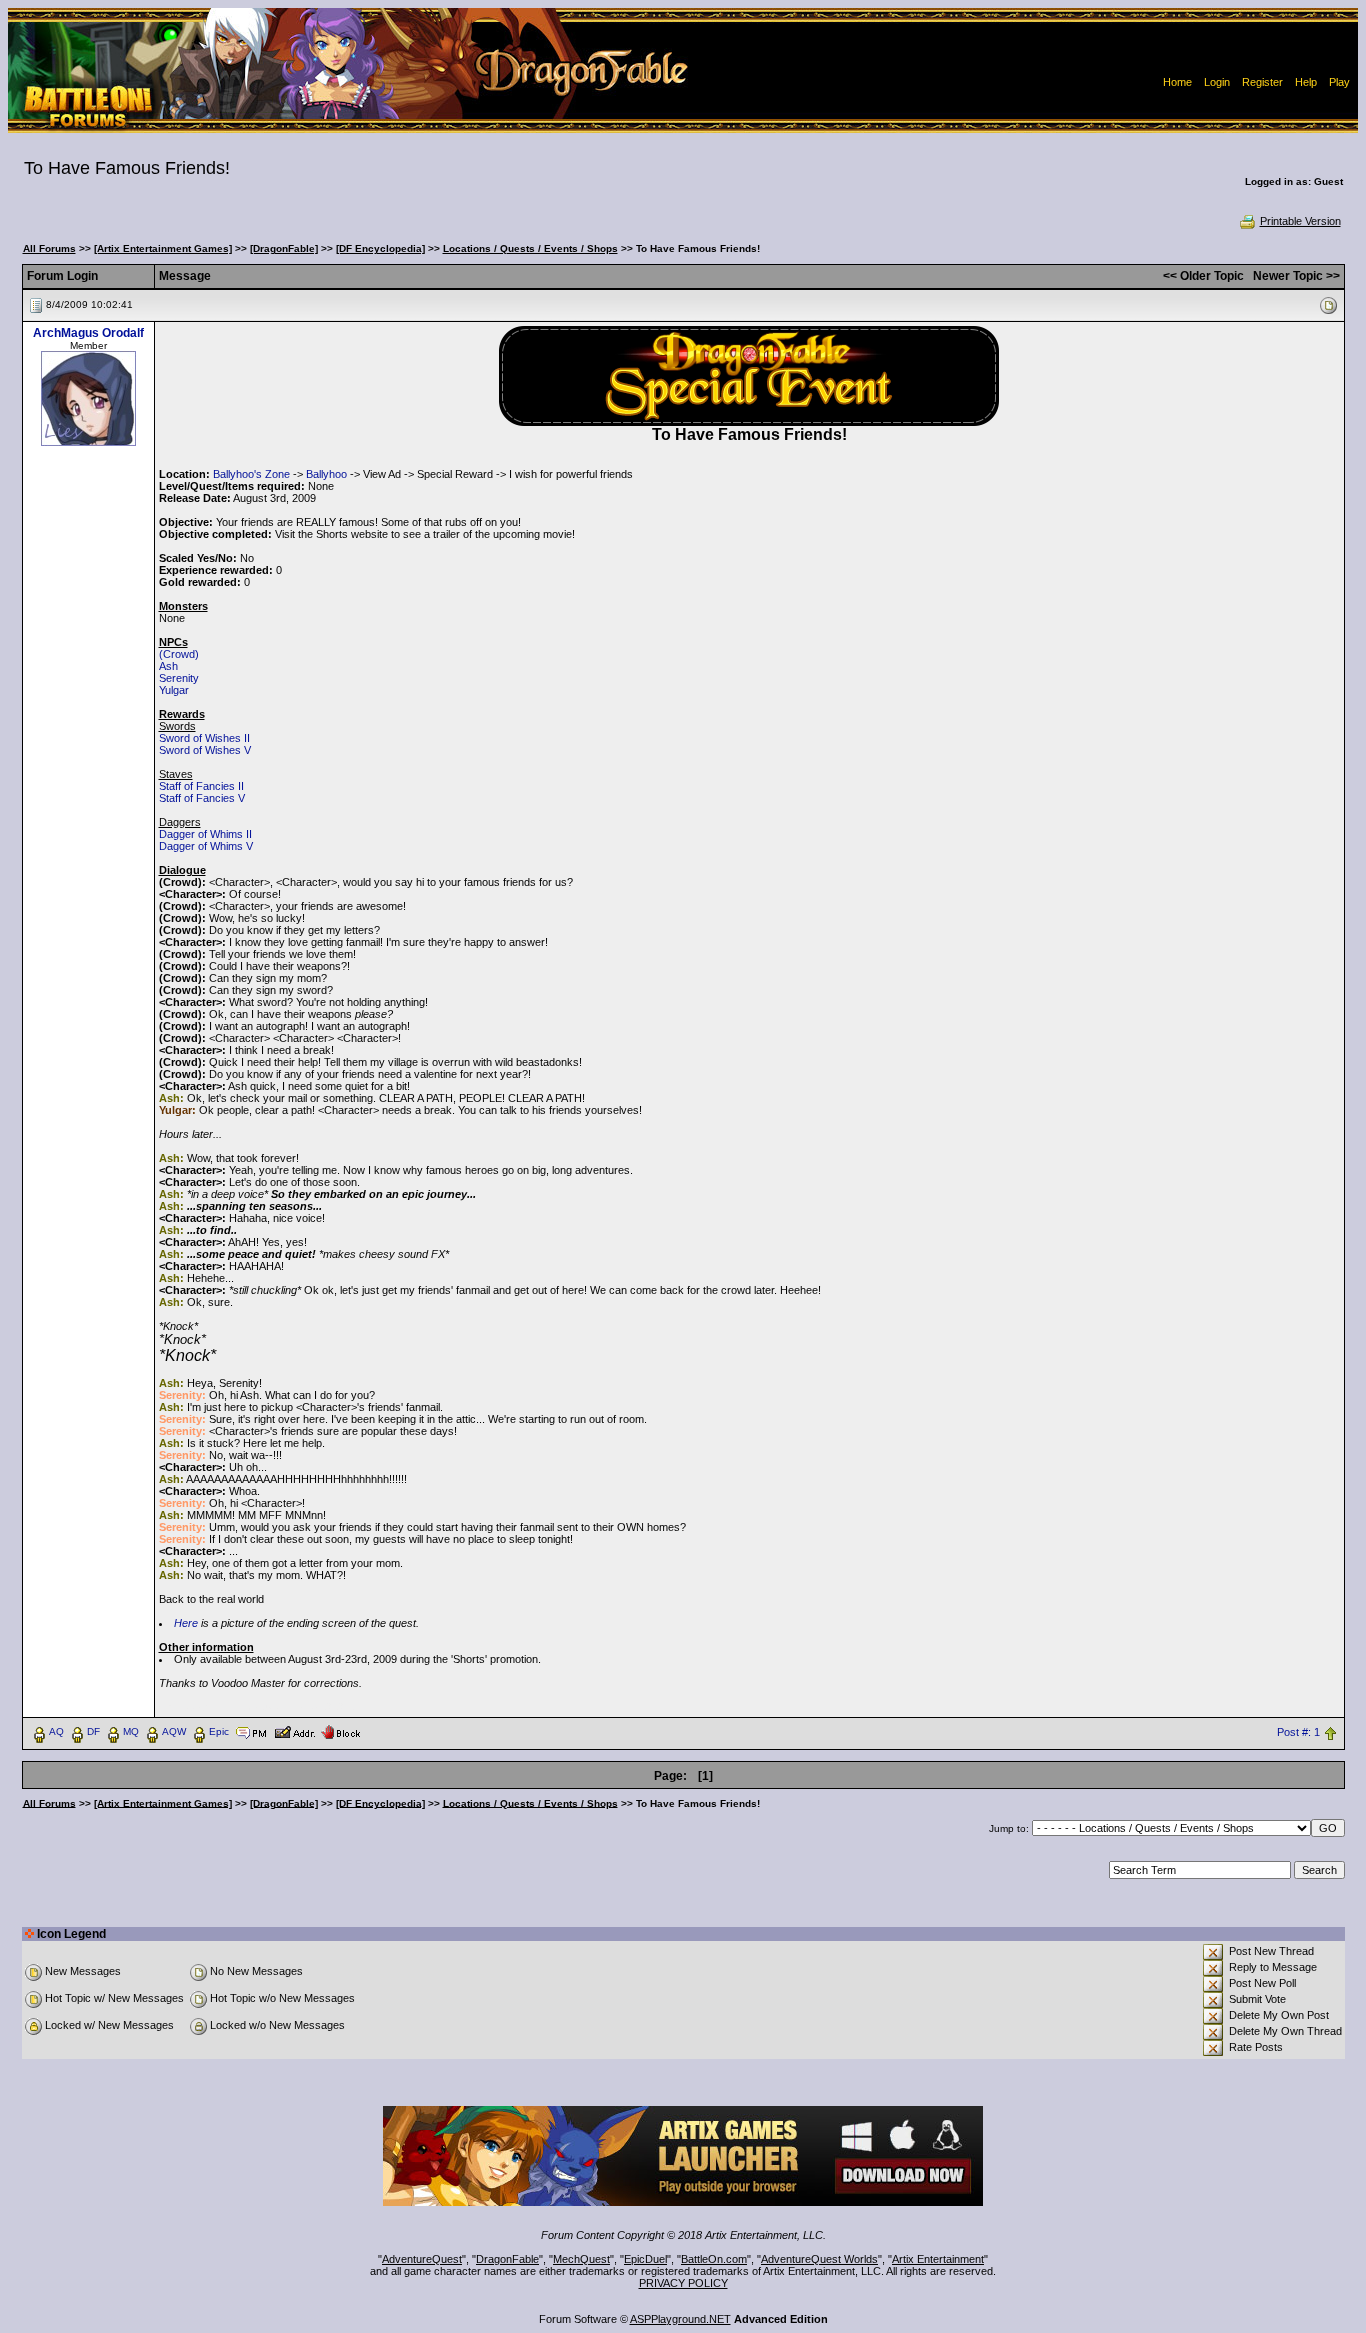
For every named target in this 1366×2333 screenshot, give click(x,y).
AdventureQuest (422, 2259)
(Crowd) (179, 654)
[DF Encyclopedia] (380, 248)
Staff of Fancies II (201, 786)
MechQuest (581, 2259)
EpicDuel (645, 2259)
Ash (168, 666)
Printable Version (1300, 221)
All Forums (49, 248)
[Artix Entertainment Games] (163, 248)
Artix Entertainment (938, 2259)
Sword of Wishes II (204, 738)
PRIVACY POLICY (683, 2283)
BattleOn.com (714, 2259)
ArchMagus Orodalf (88, 333)
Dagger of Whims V (206, 846)
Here (186, 1623)
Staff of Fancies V (202, 798)
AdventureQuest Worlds (819, 2259)
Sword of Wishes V (205, 750)
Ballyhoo (326, 474)
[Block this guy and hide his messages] (340, 1731)
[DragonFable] (284, 248)
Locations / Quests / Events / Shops (530, 248)
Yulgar (174, 690)
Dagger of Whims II (205, 834)
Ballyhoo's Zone (251, 474)
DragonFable (507, 2259)
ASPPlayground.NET (680, 2319)
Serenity (179, 678)
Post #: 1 (1298, 1732)
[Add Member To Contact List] (294, 1731)
